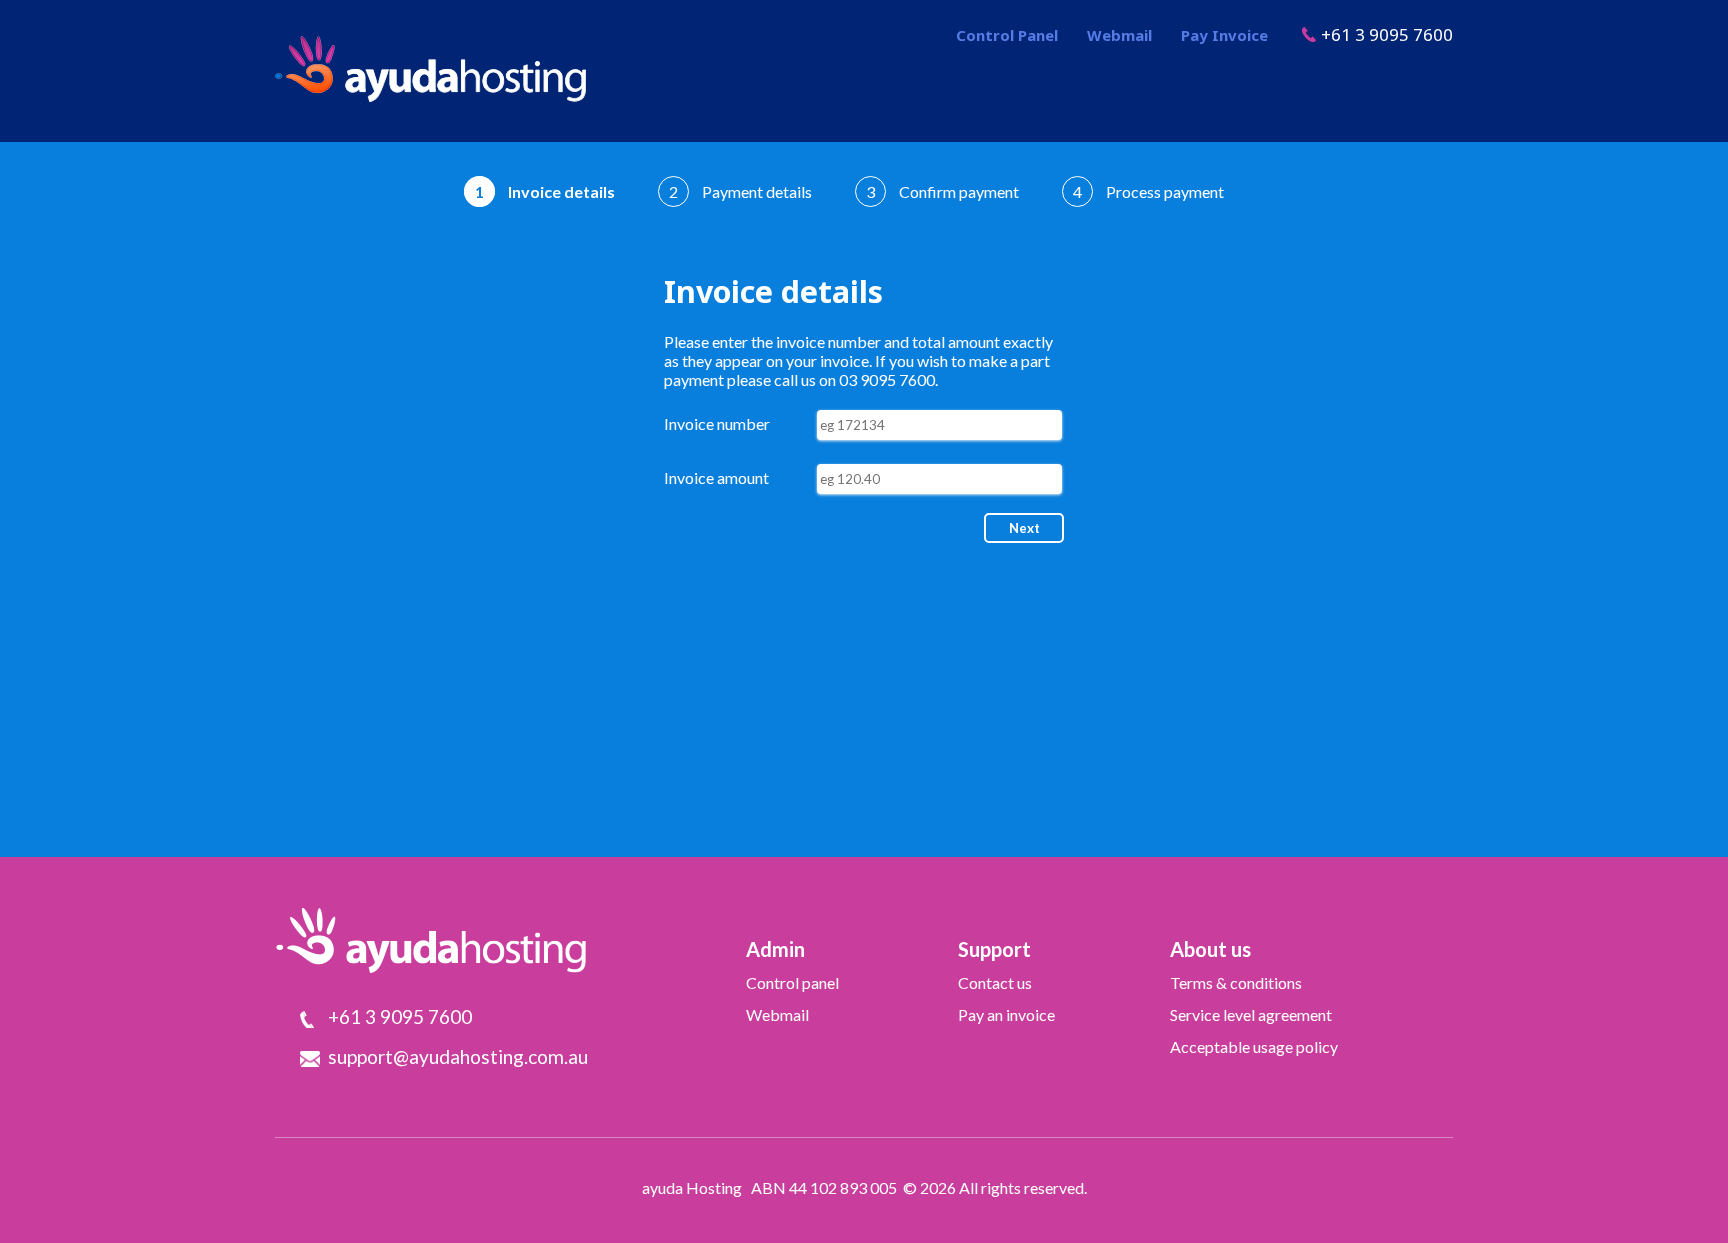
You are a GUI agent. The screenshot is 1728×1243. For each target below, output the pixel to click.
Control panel (792, 982)
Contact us (995, 982)
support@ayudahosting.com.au (458, 1056)
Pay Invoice (1224, 35)
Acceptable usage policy (1254, 1046)
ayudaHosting (430, 69)
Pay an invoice (1006, 1014)
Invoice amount (716, 477)
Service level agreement (1251, 1014)
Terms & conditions (1236, 982)
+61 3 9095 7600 (1387, 34)
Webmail (1119, 35)
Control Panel (1007, 35)
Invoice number (717, 423)
